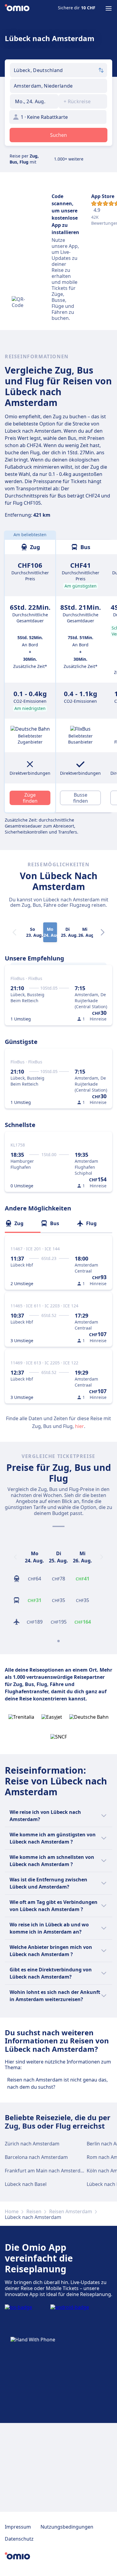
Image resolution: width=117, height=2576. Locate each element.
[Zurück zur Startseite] (17, 8)
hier (79, 1426)
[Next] (103, 932)
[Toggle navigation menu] (109, 8)
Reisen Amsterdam (71, 2211)
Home (12, 2211)
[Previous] (15, 1557)
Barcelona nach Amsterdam (36, 2157)
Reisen (34, 2211)
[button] (34, 101)
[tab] (23, 1223)
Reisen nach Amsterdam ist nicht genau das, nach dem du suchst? (57, 2083)
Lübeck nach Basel (26, 2184)
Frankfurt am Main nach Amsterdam (46, 2171)
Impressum (18, 2527)
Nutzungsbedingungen (67, 2527)
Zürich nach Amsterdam (32, 2144)
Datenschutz (19, 2539)
